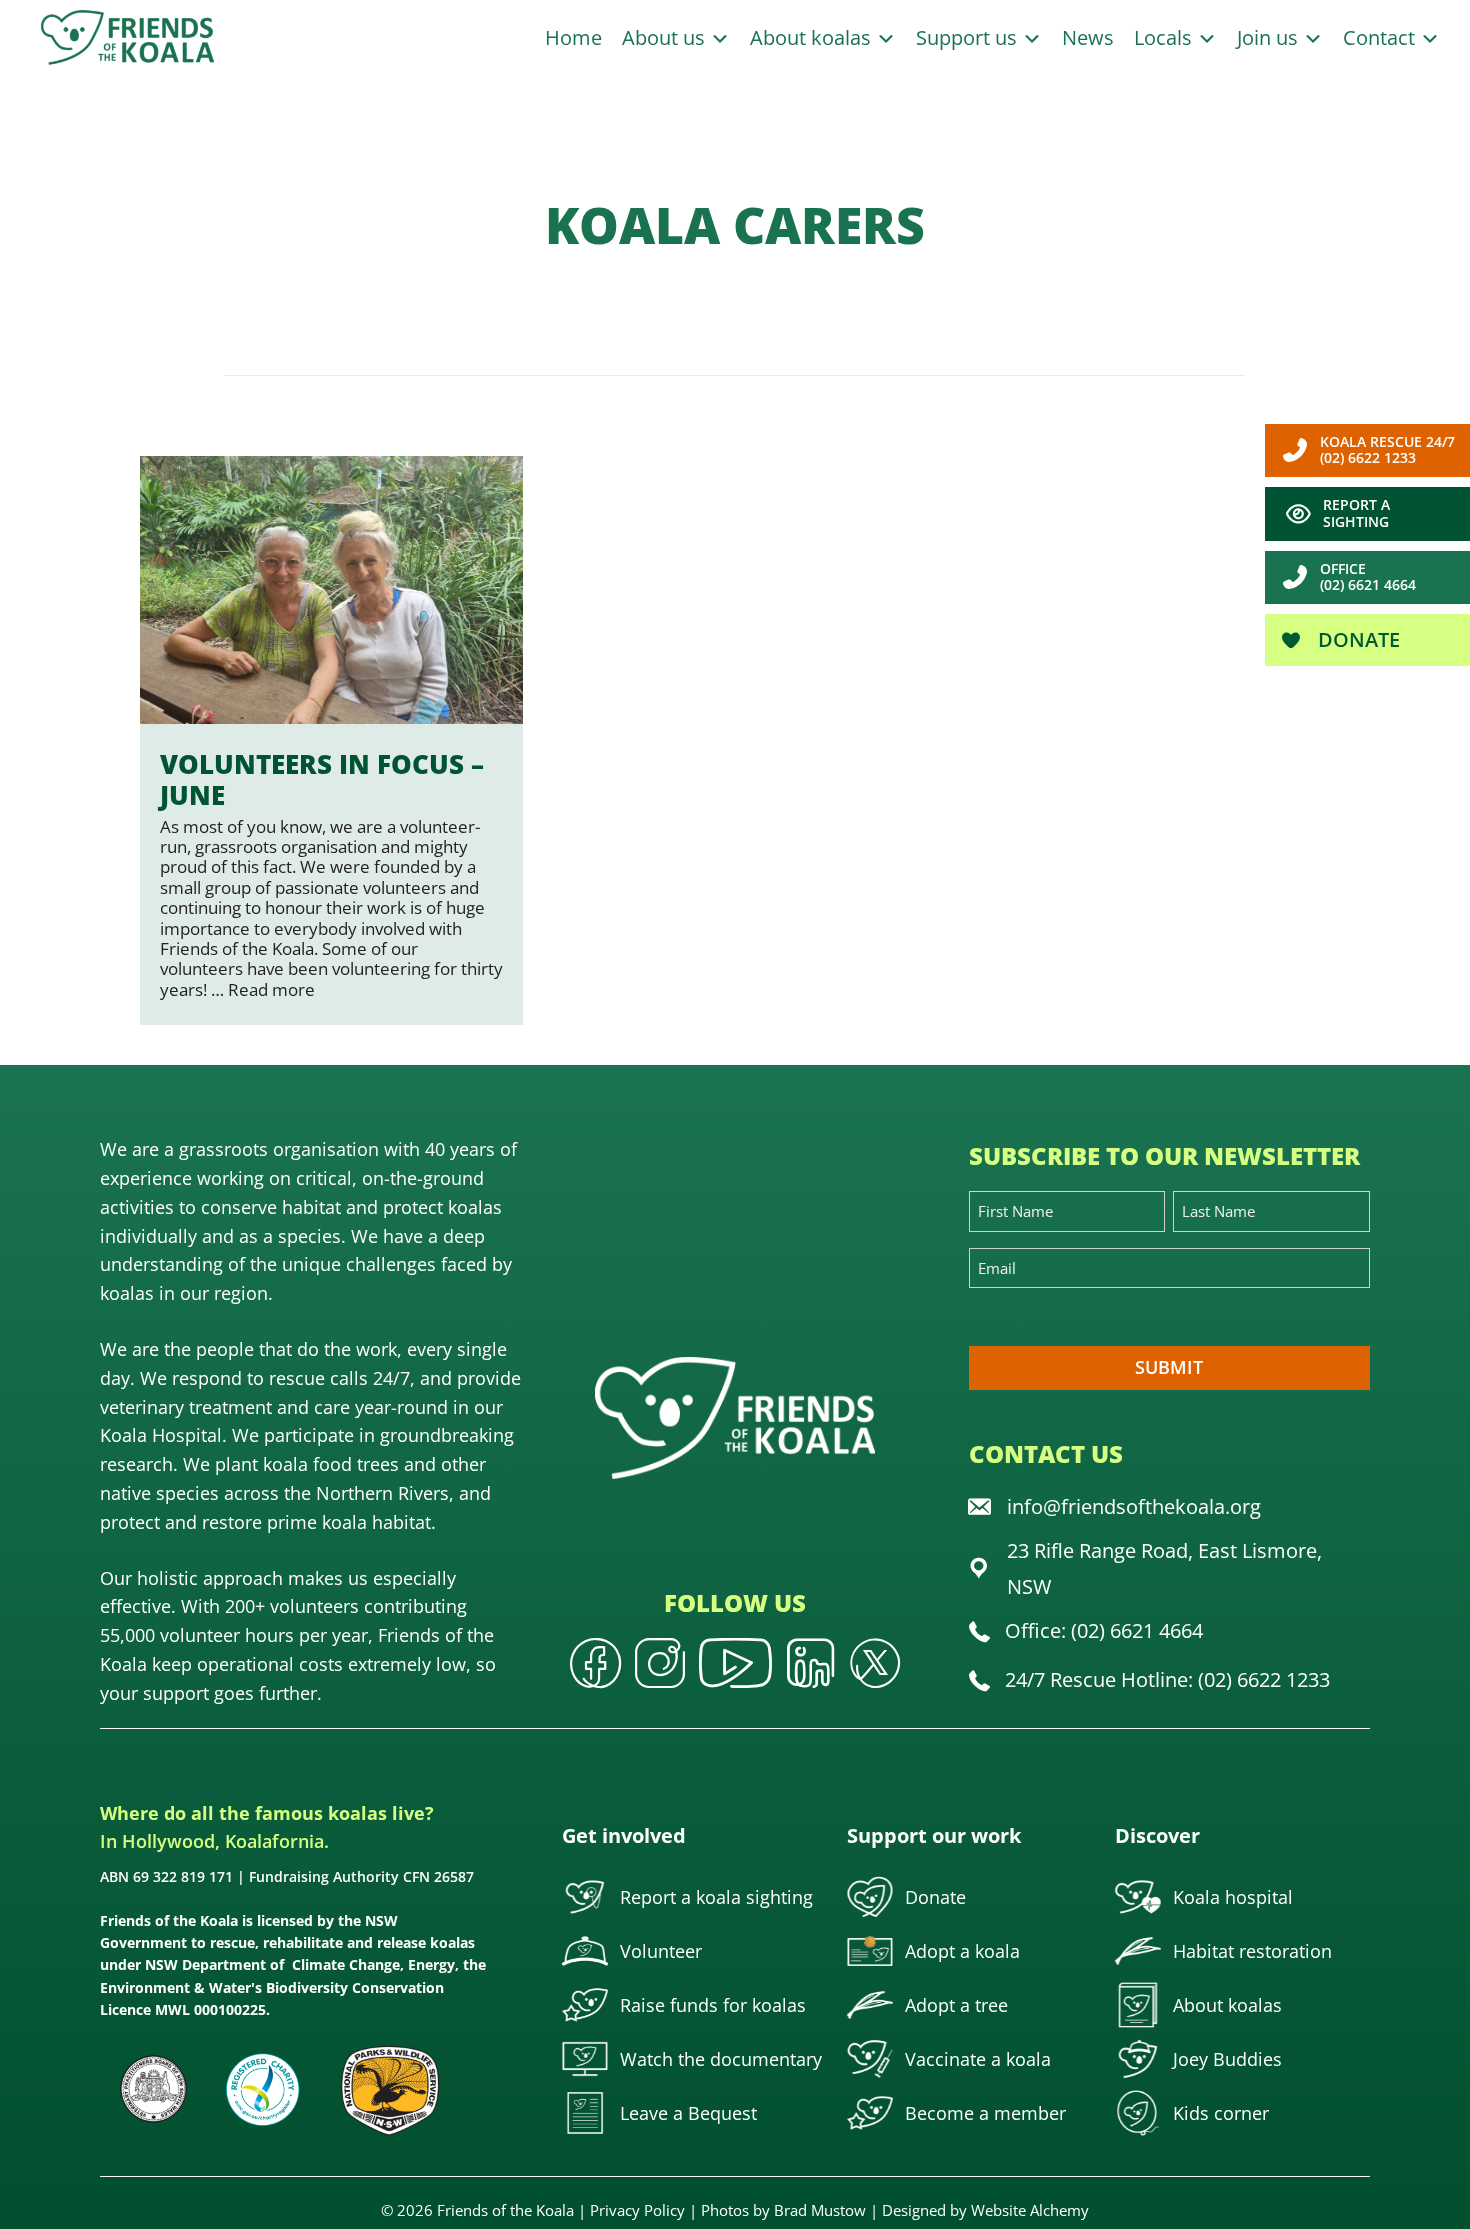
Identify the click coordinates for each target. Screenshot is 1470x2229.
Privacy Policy (637, 2210)
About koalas (813, 37)
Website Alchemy (1030, 2210)
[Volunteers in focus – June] (331, 740)
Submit (1169, 1367)
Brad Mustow (820, 2210)
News (1088, 37)
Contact (1381, 37)
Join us (1270, 37)
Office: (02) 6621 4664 (1104, 1630)
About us (666, 37)
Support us (969, 37)
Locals (1165, 37)
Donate (1356, 639)
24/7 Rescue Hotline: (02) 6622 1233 (1167, 1679)
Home (573, 37)
